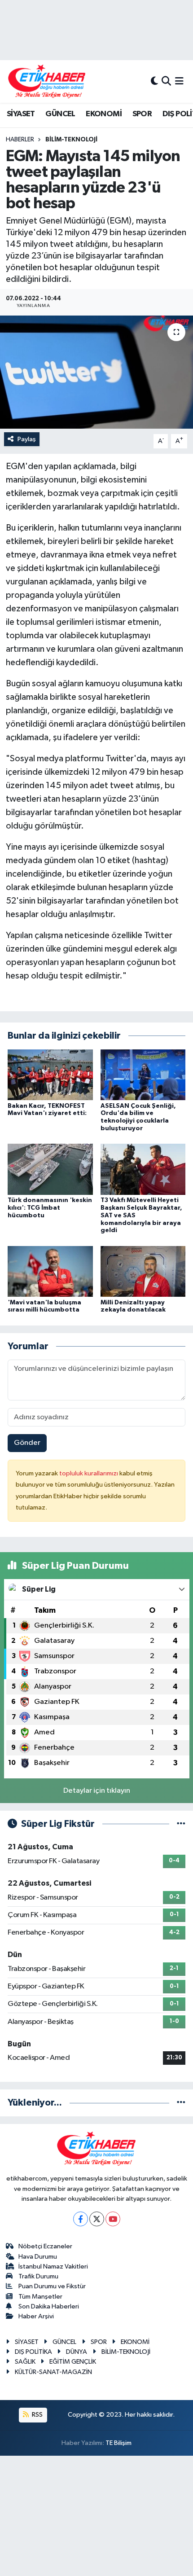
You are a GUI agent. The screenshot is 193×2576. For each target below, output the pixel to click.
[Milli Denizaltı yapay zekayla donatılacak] (143, 1271)
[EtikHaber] (47, 81)
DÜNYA (77, 2352)
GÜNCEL (60, 114)
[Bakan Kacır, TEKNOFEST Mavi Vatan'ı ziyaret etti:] (50, 1074)
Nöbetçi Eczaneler (45, 2246)
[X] (97, 2219)
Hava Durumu (38, 2257)
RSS (37, 2415)
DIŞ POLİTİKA (33, 2352)
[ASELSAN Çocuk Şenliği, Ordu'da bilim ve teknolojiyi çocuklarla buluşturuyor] (143, 1074)
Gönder (27, 1443)
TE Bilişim (118, 2443)
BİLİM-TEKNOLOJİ (71, 140)
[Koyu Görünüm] (154, 81)
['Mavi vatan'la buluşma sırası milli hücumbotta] (50, 1271)
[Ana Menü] (179, 81)
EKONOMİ (104, 114)
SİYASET (21, 114)
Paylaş (27, 439)
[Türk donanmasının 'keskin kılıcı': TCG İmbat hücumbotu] (50, 1169)
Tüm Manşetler (40, 2297)
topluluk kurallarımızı (89, 1473)
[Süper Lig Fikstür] (181, 1824)
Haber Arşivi (36, 2316)
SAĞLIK (25, 2362)
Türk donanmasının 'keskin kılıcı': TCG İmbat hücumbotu (50, 1208)
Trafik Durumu (38, 2276)
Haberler (20, 140)
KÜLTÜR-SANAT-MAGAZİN (53, 2372)
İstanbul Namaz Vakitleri (53, 2267)
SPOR (142, 114)
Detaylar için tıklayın (97, 1791)
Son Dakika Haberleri (49, 2306)
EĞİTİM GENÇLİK (73, 2362)
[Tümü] (181, 2103)
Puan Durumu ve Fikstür (52, 2286)
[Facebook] (81, 2219)
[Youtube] (113, 2219)
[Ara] (166, 81)
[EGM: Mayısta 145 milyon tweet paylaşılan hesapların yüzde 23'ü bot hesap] (96, 372)
